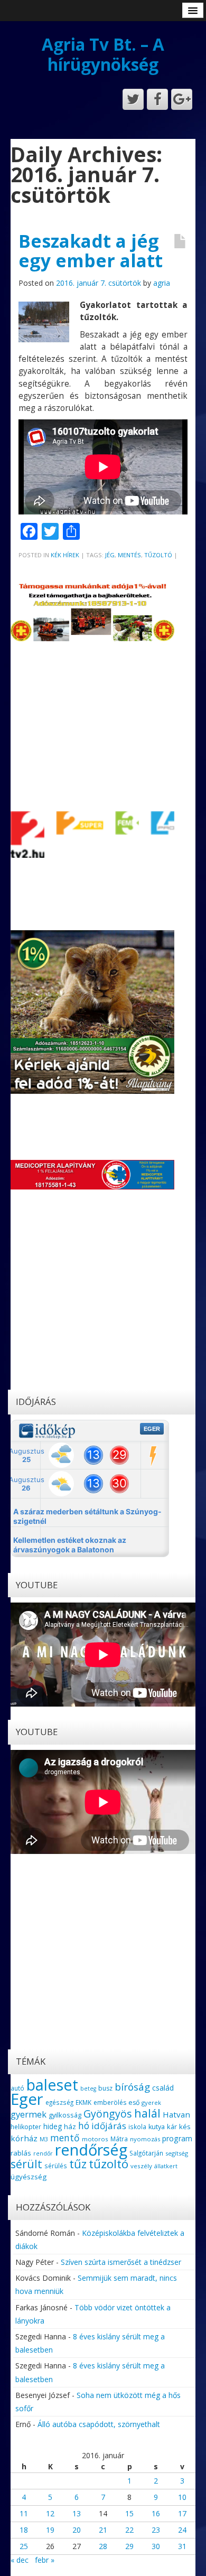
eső (134, 2102)
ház (70, 2127)
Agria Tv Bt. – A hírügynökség (103, 54)
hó (84, 2125)
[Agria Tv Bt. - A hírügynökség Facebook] (157, 99)
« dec (20, 2560)
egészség (59, 2102)
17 (182, 2513)
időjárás (109, 2126)
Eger (27, 2099)
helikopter (26, 2127)
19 (50, 2530)
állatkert (166, 2166)
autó (17, 2088)
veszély (141, 2166)
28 (103, 2546)
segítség (177, 2153)
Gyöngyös (108, 2114)
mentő (65, 2138)
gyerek (151, 2102)
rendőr (43, 2153)
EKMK (83, 2102)
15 (129, 2513)
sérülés (56, 2166)
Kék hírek (65, 555)
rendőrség (91, 2149)
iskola (137, 2127)
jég (110, 555)
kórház (24, 2138)
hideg (53, 2126)
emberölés (110, 2102)
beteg (88, 2088)
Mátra (119, 2139)
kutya (157, 2127)
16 (156, 2513)
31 (182, 2546)
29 (129, 2546)
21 (103, 2530)
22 (129, 2530)
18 (24, 2530)
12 (50, 2513)
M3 (44, 2139)
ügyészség (29, 2177)
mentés (129, 555)
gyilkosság (65, 2115)
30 (156, 2546)
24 (182, 2530)
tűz (78, 2164)
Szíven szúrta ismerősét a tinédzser (121, 2262)
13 (77, 2513)
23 (156, 2530)
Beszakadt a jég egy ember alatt (91, 251)
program (177, 2138)
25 (24, 2546)
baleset (52, 2085)
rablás (21, 2153)
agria (162, 283)
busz (105, 2088)
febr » (45, 2560)
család (163, 2088)
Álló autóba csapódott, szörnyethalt (99, 2424)
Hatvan (176, 2114)
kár (172, 2127)
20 (77, 2530)
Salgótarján (146, 2153)
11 (24, 2513)
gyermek (29, 2114)
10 (182, 2497)
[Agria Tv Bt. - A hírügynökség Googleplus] (182, 99)
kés (185, 2127)
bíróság (132, 2087)
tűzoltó (158, 555)
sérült (26, 2164)
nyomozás (145, 2139)
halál (147, 2113)
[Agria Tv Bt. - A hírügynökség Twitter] (133, 99)
